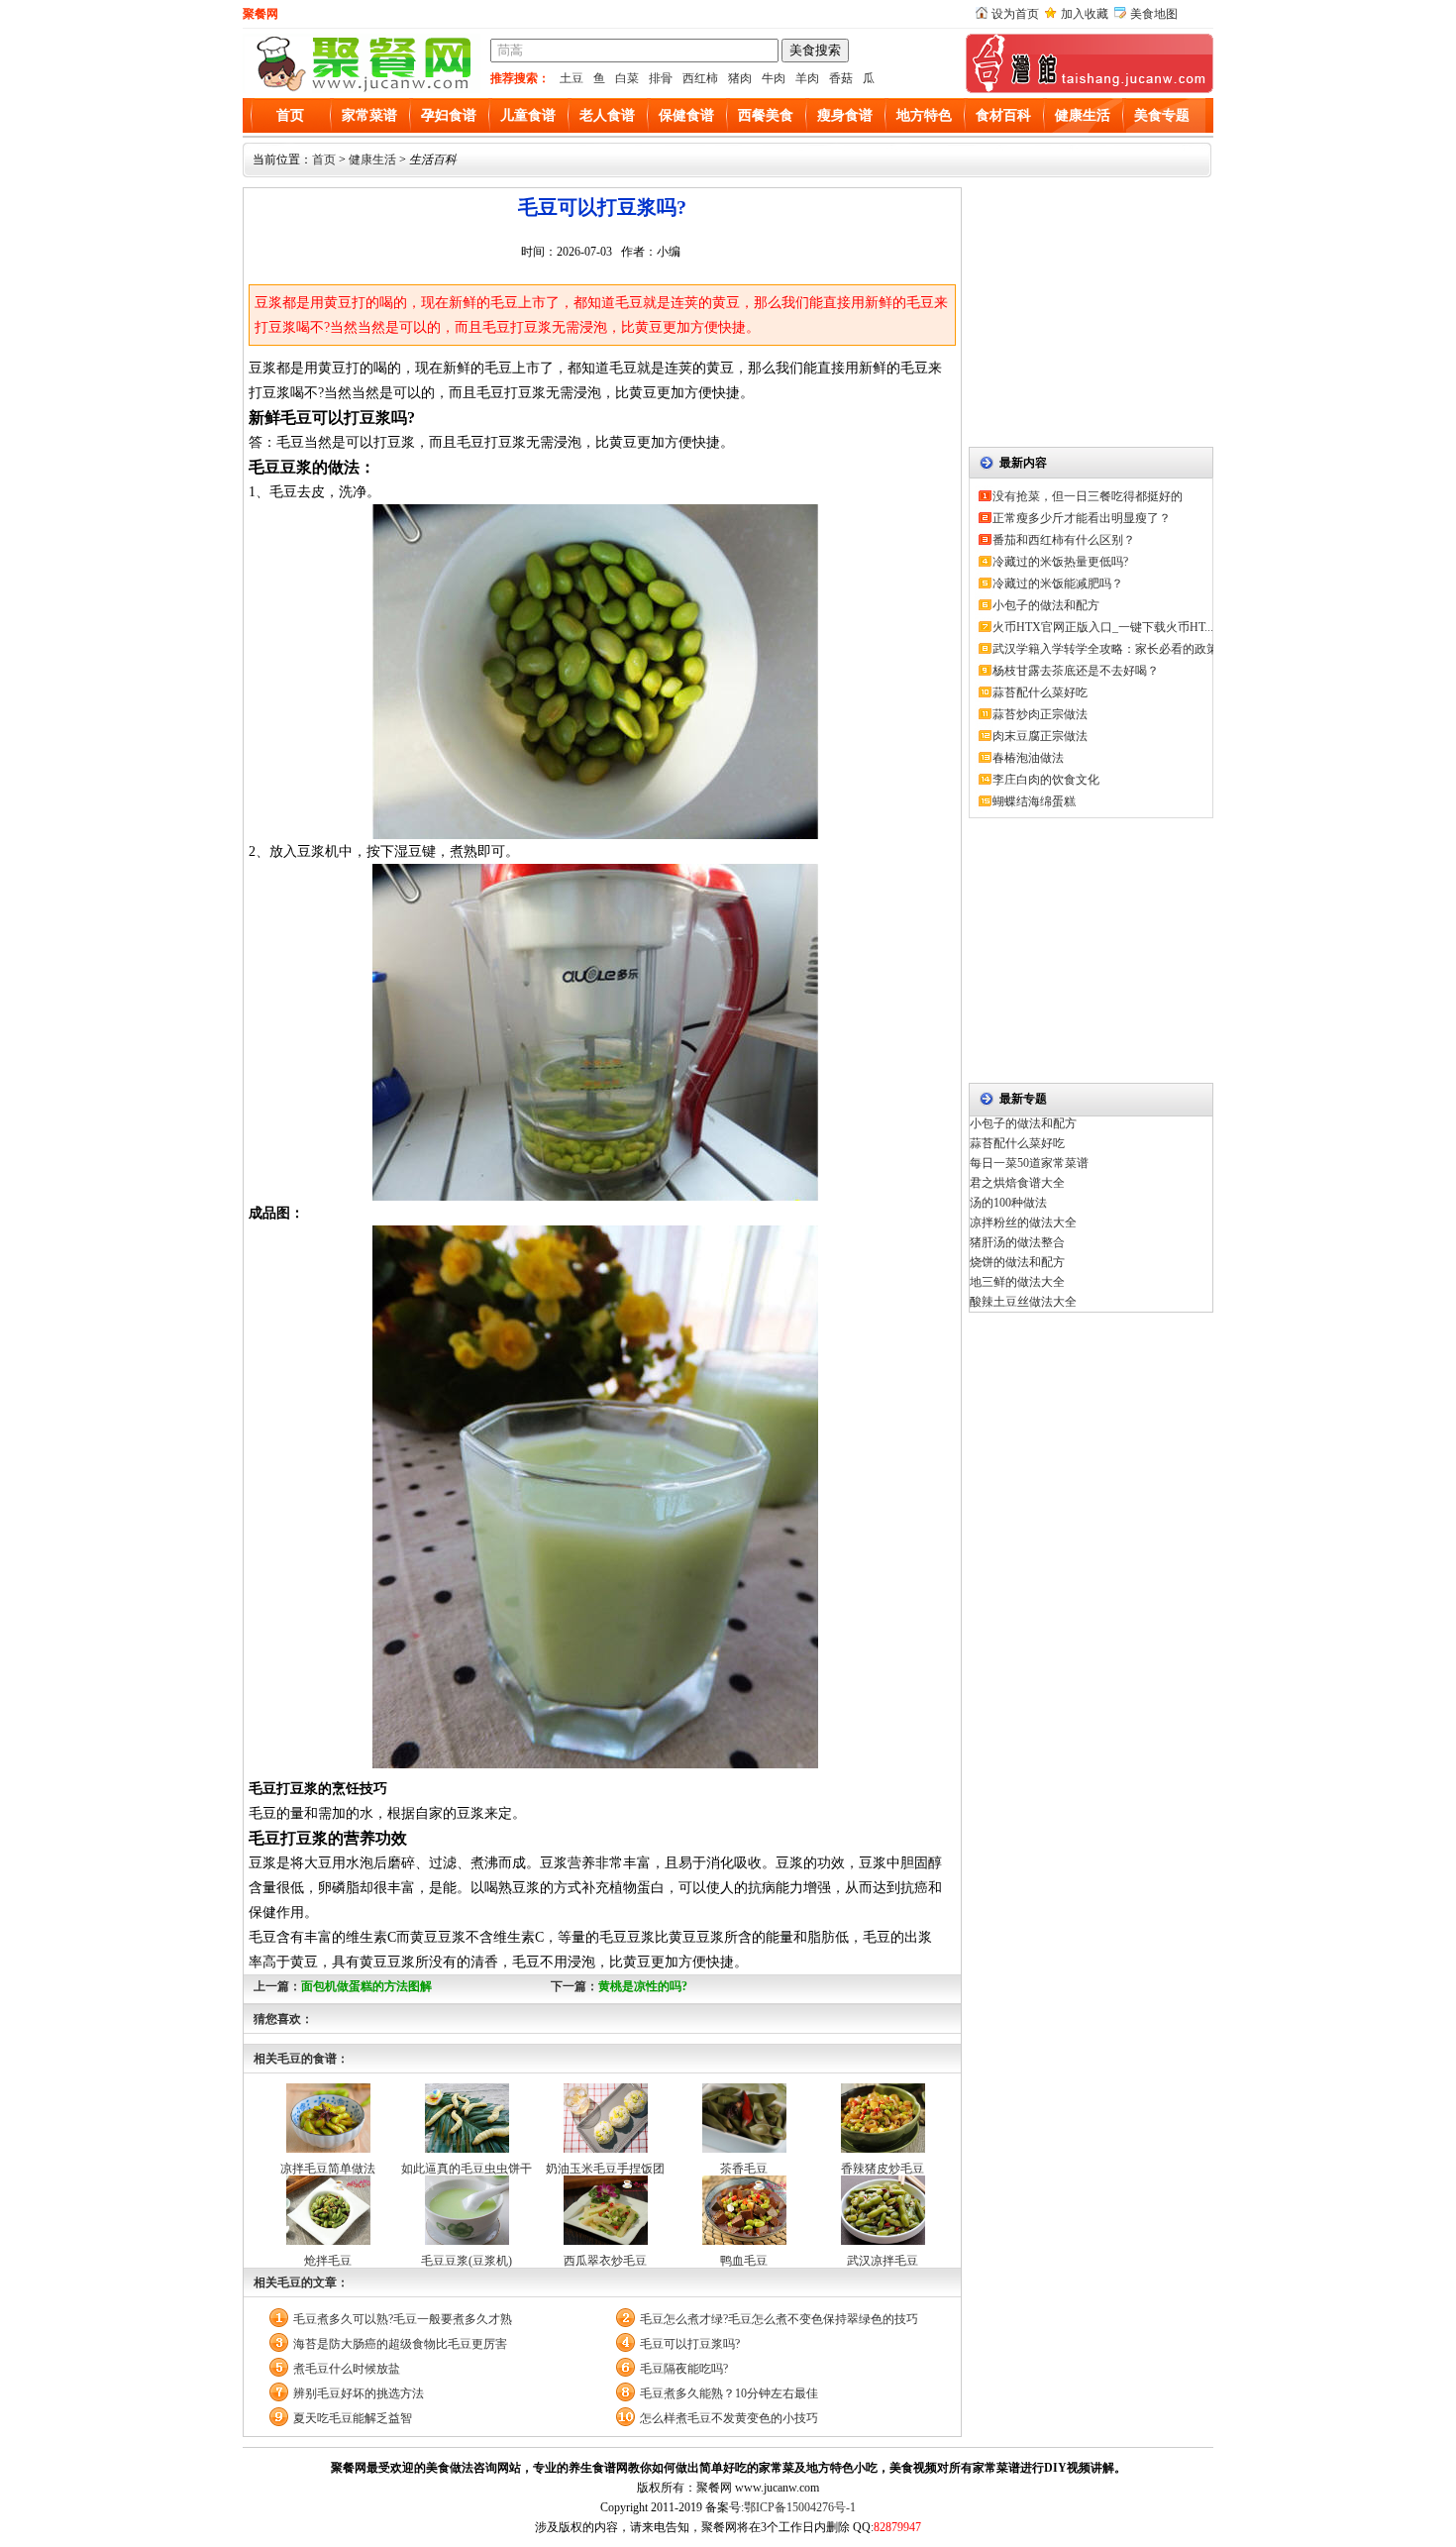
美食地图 (1154, 14)
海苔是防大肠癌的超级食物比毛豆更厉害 (400, 2344)
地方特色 (924, 115)
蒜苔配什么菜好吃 (1040, 692)
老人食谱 (607, 115)
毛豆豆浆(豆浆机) (467, 2261)
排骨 (661, 78)
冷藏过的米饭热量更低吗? (1060, 562)
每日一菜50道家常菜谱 (1029, 1163)
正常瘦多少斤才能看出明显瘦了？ (1082, 518)
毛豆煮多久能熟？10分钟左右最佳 (729, 2393)
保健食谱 (686, 115)
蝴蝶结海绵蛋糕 (1034, 801)
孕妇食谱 (449, 115)
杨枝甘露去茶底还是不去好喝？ (1076, 671)
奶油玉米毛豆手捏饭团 (605, 2169)
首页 (290, 115)
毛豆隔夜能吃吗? (684, 2369)
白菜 (627, 78)
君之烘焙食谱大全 (1017, 1183)
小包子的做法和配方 (1046, 605)
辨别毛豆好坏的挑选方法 (359, 2393)
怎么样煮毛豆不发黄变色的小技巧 (729, 2418)
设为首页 (1015, 14)
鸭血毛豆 (744, 2261)
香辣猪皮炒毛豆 (883, 2169)
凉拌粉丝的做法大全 (1023, 1222)
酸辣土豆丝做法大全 (1023, 1302)
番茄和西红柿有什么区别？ (1064, 540)
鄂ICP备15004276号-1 (800, 2507)
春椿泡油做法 (1028, 758)
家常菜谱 (369, 115)
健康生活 (1083, 115)
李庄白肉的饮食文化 (1046, 780)
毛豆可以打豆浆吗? (690, 2344)
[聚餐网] (362, 89)
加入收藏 (1085, 14)
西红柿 (700, 78)
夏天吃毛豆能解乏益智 (353, 2418)
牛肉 (774, 78)
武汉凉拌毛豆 (883, 2261)
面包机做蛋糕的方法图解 (366, 1986)
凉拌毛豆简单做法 (328, 2169)
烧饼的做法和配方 (1017, 1262)
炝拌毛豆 (328, 2261)
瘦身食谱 (845, 115)
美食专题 (1162, 115)
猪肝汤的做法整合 (1017, 1242)
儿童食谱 (528, 115)
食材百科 (1003, 115)
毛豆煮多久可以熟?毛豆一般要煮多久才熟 (403, 2319)
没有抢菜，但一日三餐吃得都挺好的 (1088, 496)
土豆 (572, 78)
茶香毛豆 (744, 2169)
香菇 (841, 78)
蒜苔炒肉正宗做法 (1040, 714)
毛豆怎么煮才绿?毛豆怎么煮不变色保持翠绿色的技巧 (779, 2319)
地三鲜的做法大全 (1017, 1282)
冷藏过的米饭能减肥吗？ (1058, 584)
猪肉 (740, 78)
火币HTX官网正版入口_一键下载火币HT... (1103, 627)
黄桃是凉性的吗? (643, 1986)
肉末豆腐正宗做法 (1040, 736)
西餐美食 (766, 115)
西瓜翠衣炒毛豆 (605, 2261)
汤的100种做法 (1008, 1203)
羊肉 (807, 78)
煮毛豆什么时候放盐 (347, 2369)
